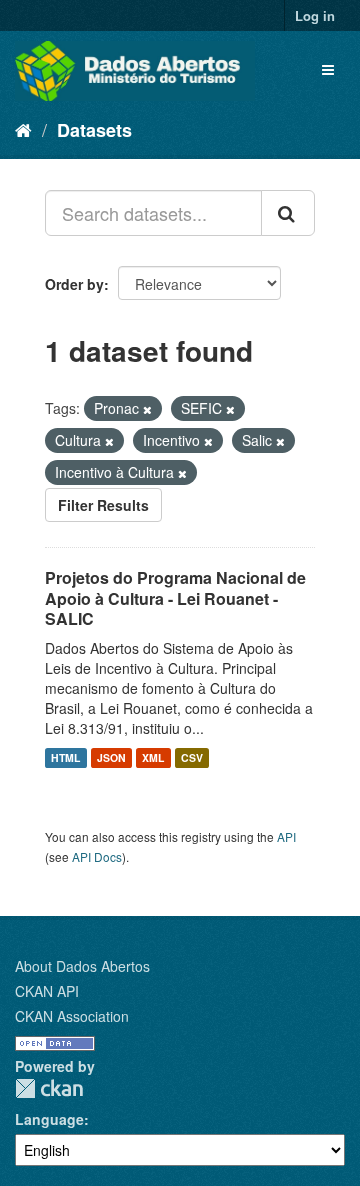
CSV (192, 757)
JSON (111, 757)
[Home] (23, 129)
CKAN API (47, 991)
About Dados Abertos (82, 966)
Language (49, 1119)
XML (153, 757)
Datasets (94, 130)
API (286, 836)
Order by (74, 284)
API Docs (97, 856)
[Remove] (147, 409)
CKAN (49, 1088)
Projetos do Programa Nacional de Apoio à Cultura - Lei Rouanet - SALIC (175, 598)
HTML (65, 757)
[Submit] (288, 213)
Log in (315, 15)
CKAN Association (72, 1016)
